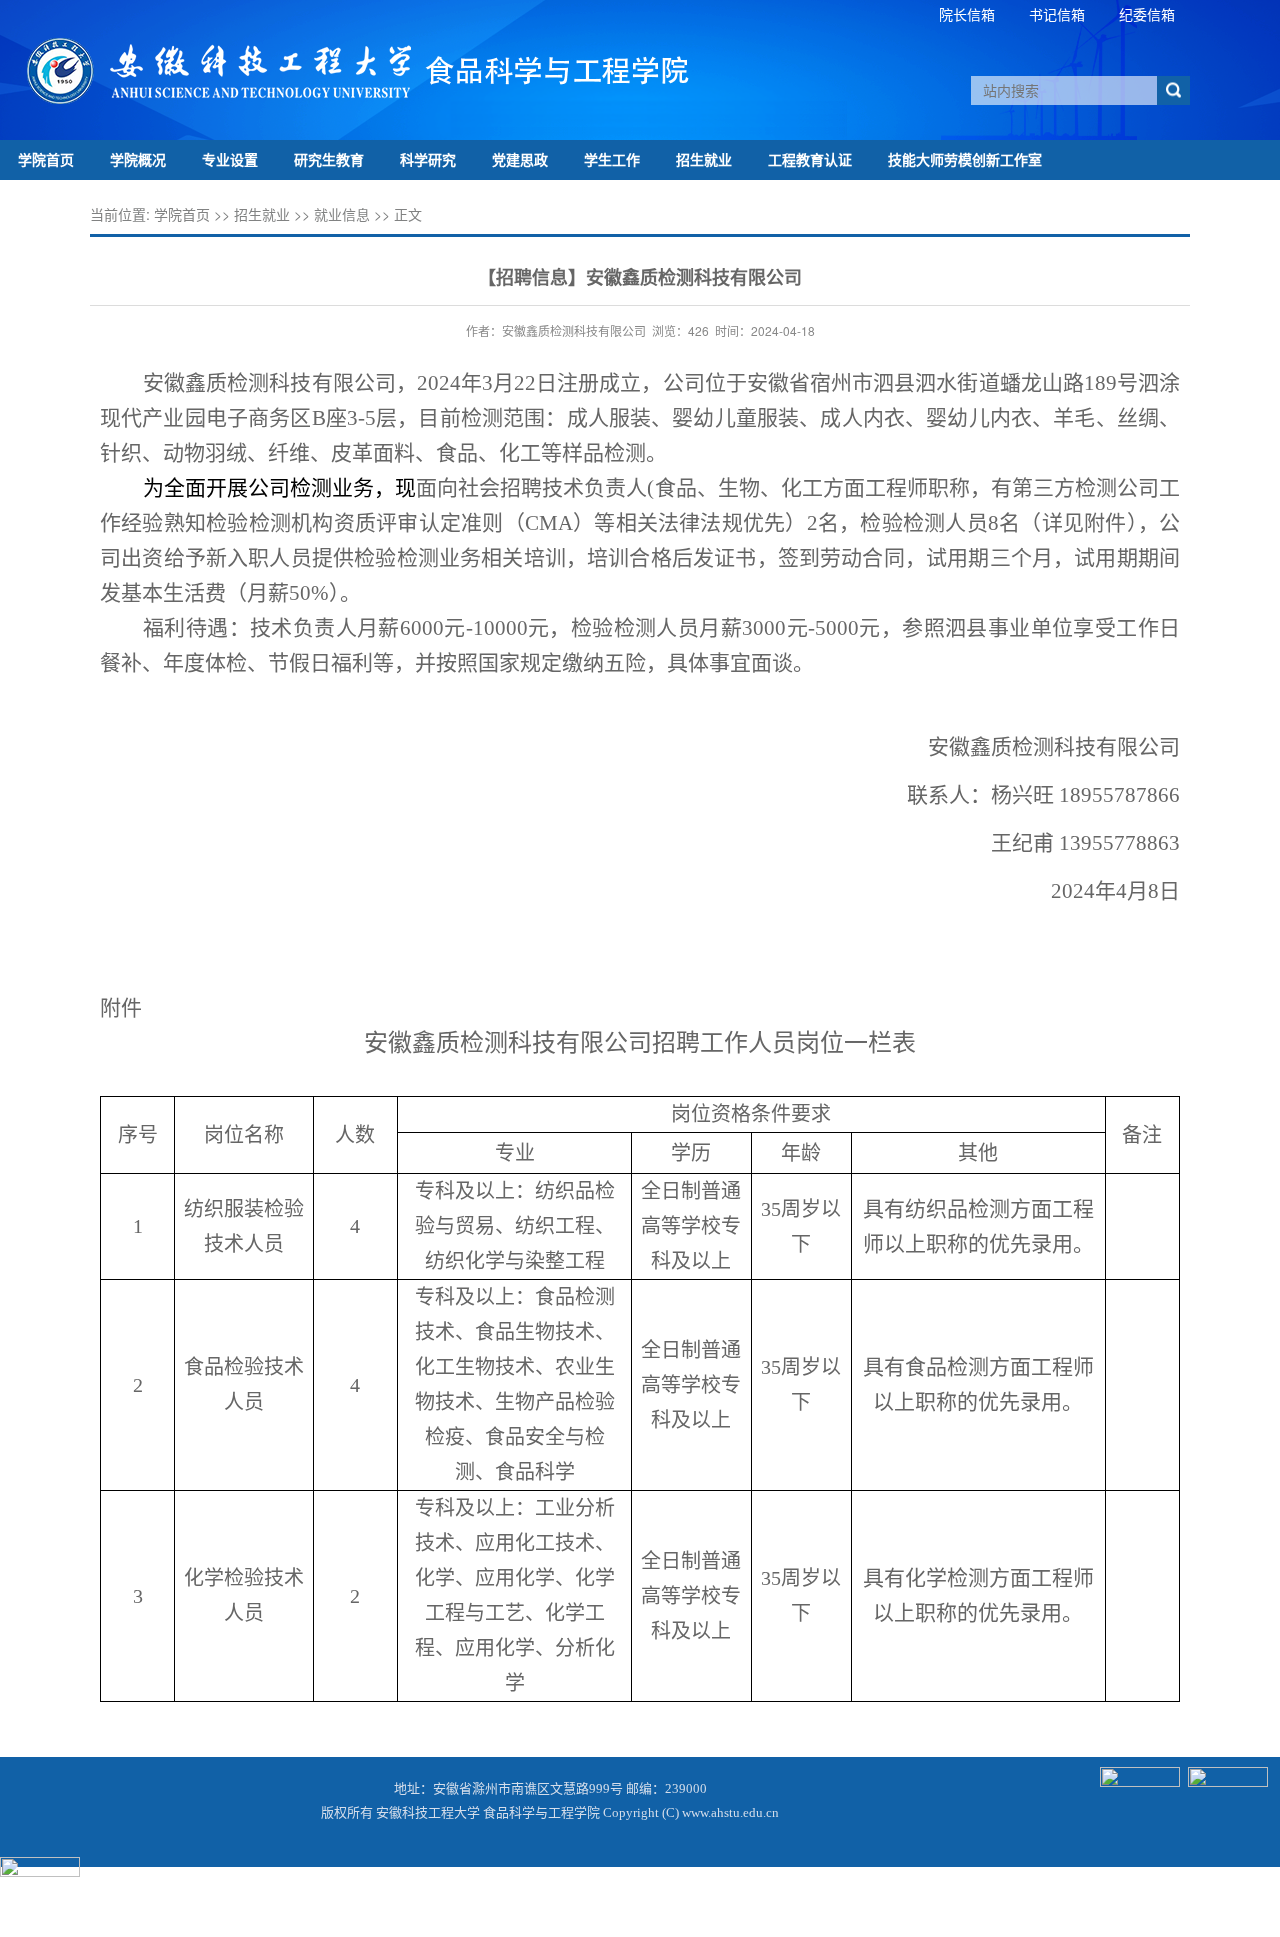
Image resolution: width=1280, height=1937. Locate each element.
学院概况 (138, 159)
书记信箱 (1057, 14)
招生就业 (704, 159)
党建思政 (520, 159)
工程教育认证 (810, 159)
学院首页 (46, 159)
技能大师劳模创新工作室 (965, 159)
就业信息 (342, 214)
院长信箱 (967, 14)
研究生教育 (329, 159)
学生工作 (612, 159)
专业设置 (230, 159)
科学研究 (428, 159)
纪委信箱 (1147, 14)
